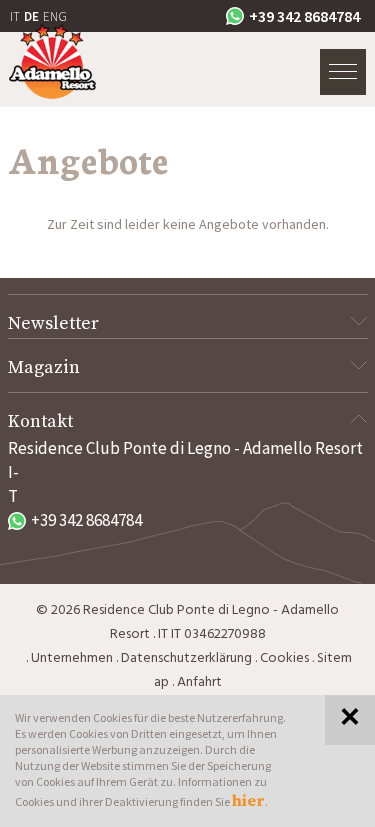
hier (248, 801)
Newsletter (53, 323)
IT (15, 16)
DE (31, 16)
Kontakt (40, 421)
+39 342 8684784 (304, 16)
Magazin (44, 367)
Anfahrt (199, 682)
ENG (55, 16)
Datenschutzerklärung (186, 658)
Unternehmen (72, 658)
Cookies (284, 658)
